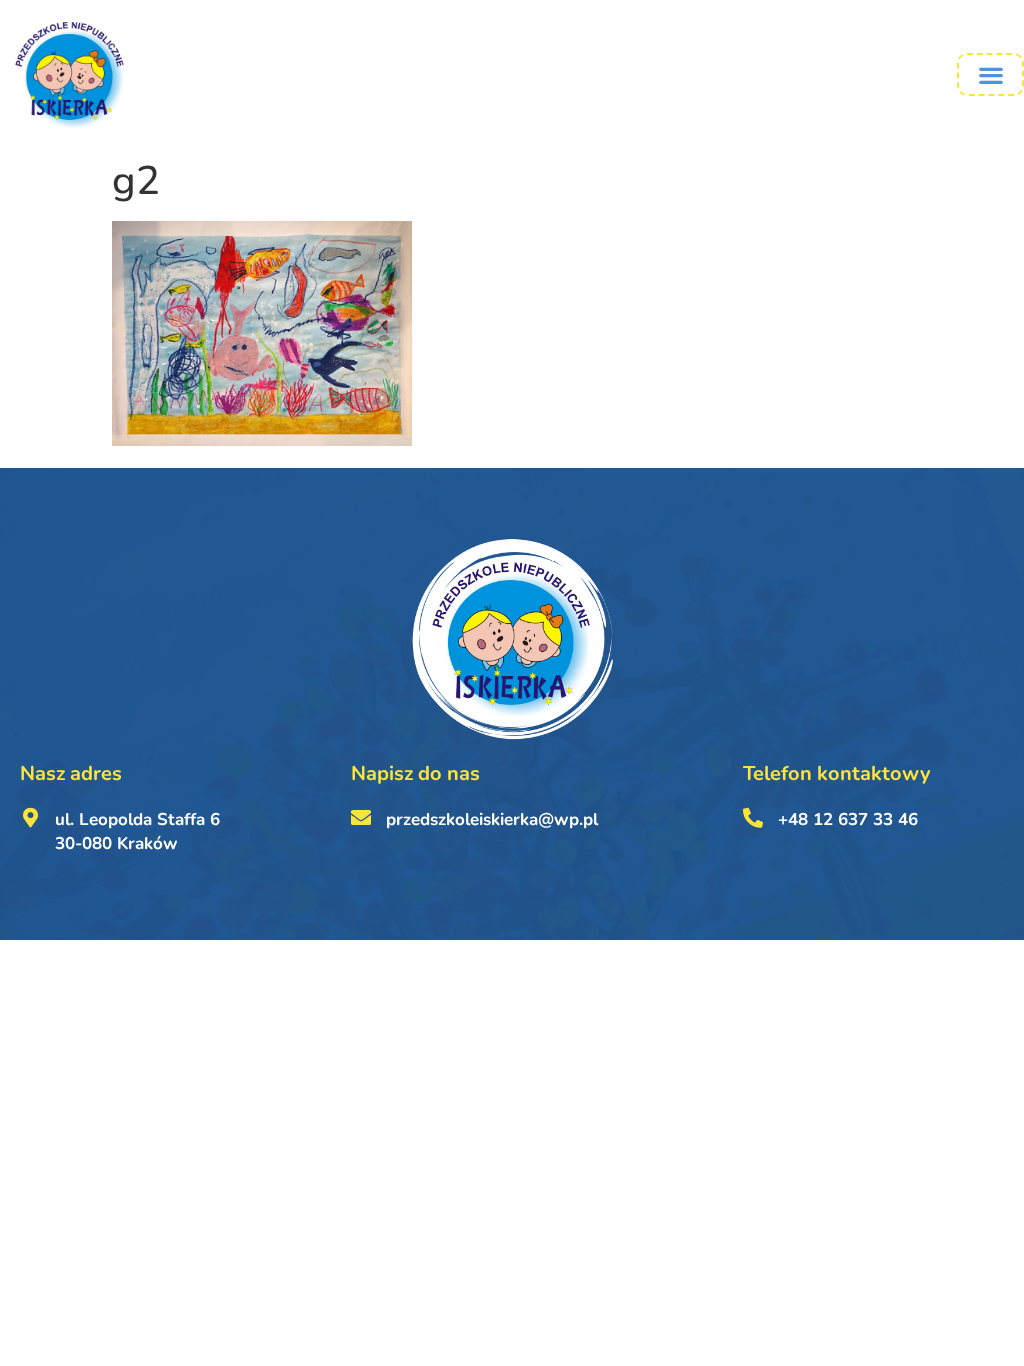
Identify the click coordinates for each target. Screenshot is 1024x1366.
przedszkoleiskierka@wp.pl (492, 819)
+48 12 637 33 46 (848, 819)
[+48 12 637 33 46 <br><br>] (753, 818)
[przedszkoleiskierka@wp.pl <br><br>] (361, 818)
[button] (990, 74)
